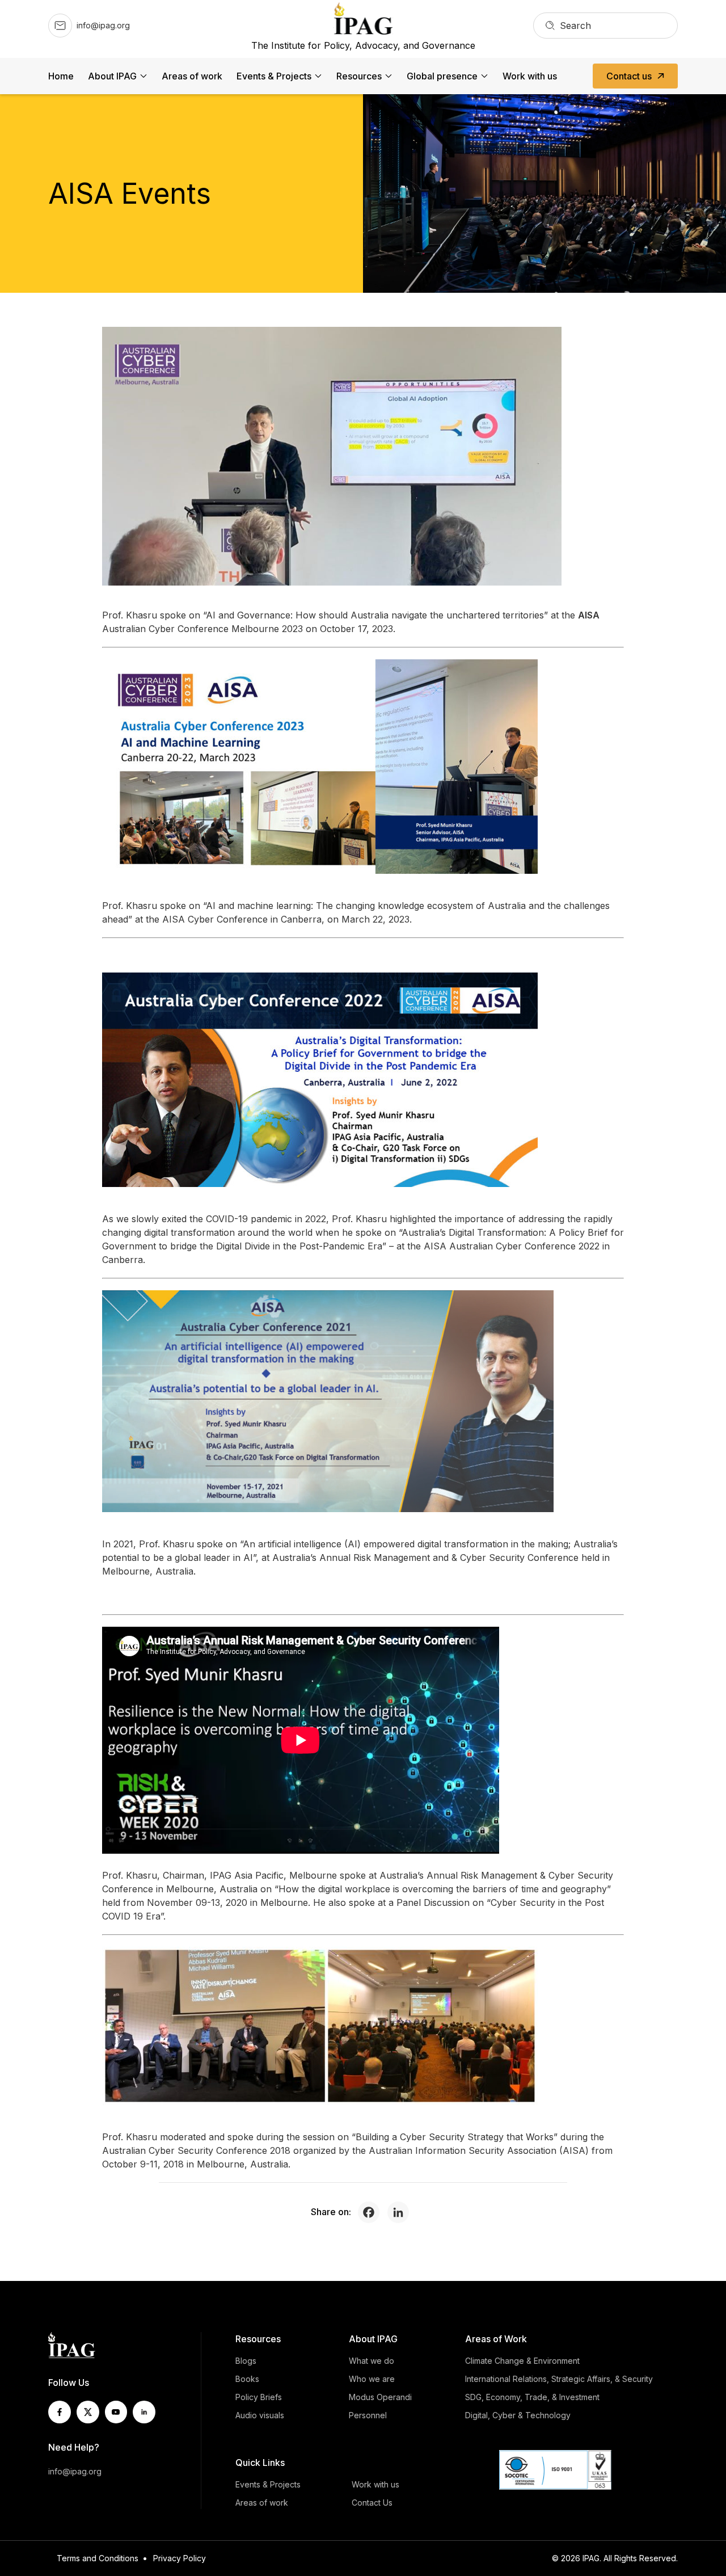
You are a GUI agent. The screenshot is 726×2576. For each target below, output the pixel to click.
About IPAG (112, 76)
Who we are (372, 2379)
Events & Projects (274, 76)
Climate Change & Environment (522, 2361)
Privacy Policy (180, 2558)
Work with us (530, 76)
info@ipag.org (75, 2471)
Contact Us (372, 2503)
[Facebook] (372, 2212)
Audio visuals (260, 2415)
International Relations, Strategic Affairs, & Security (559, 2379)
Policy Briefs (259, 2397)
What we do (372, 2361)
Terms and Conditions (98, 2558)
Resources (359, 76)
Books (247, 2379)
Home (61, 76)
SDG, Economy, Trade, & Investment (532, 2397)
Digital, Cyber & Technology (518, 2415)
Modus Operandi (380, 2397)
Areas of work (192, 76)
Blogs (246, 2361)
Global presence (442, 76)
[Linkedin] (401, 2212)
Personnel (368, 2415)
